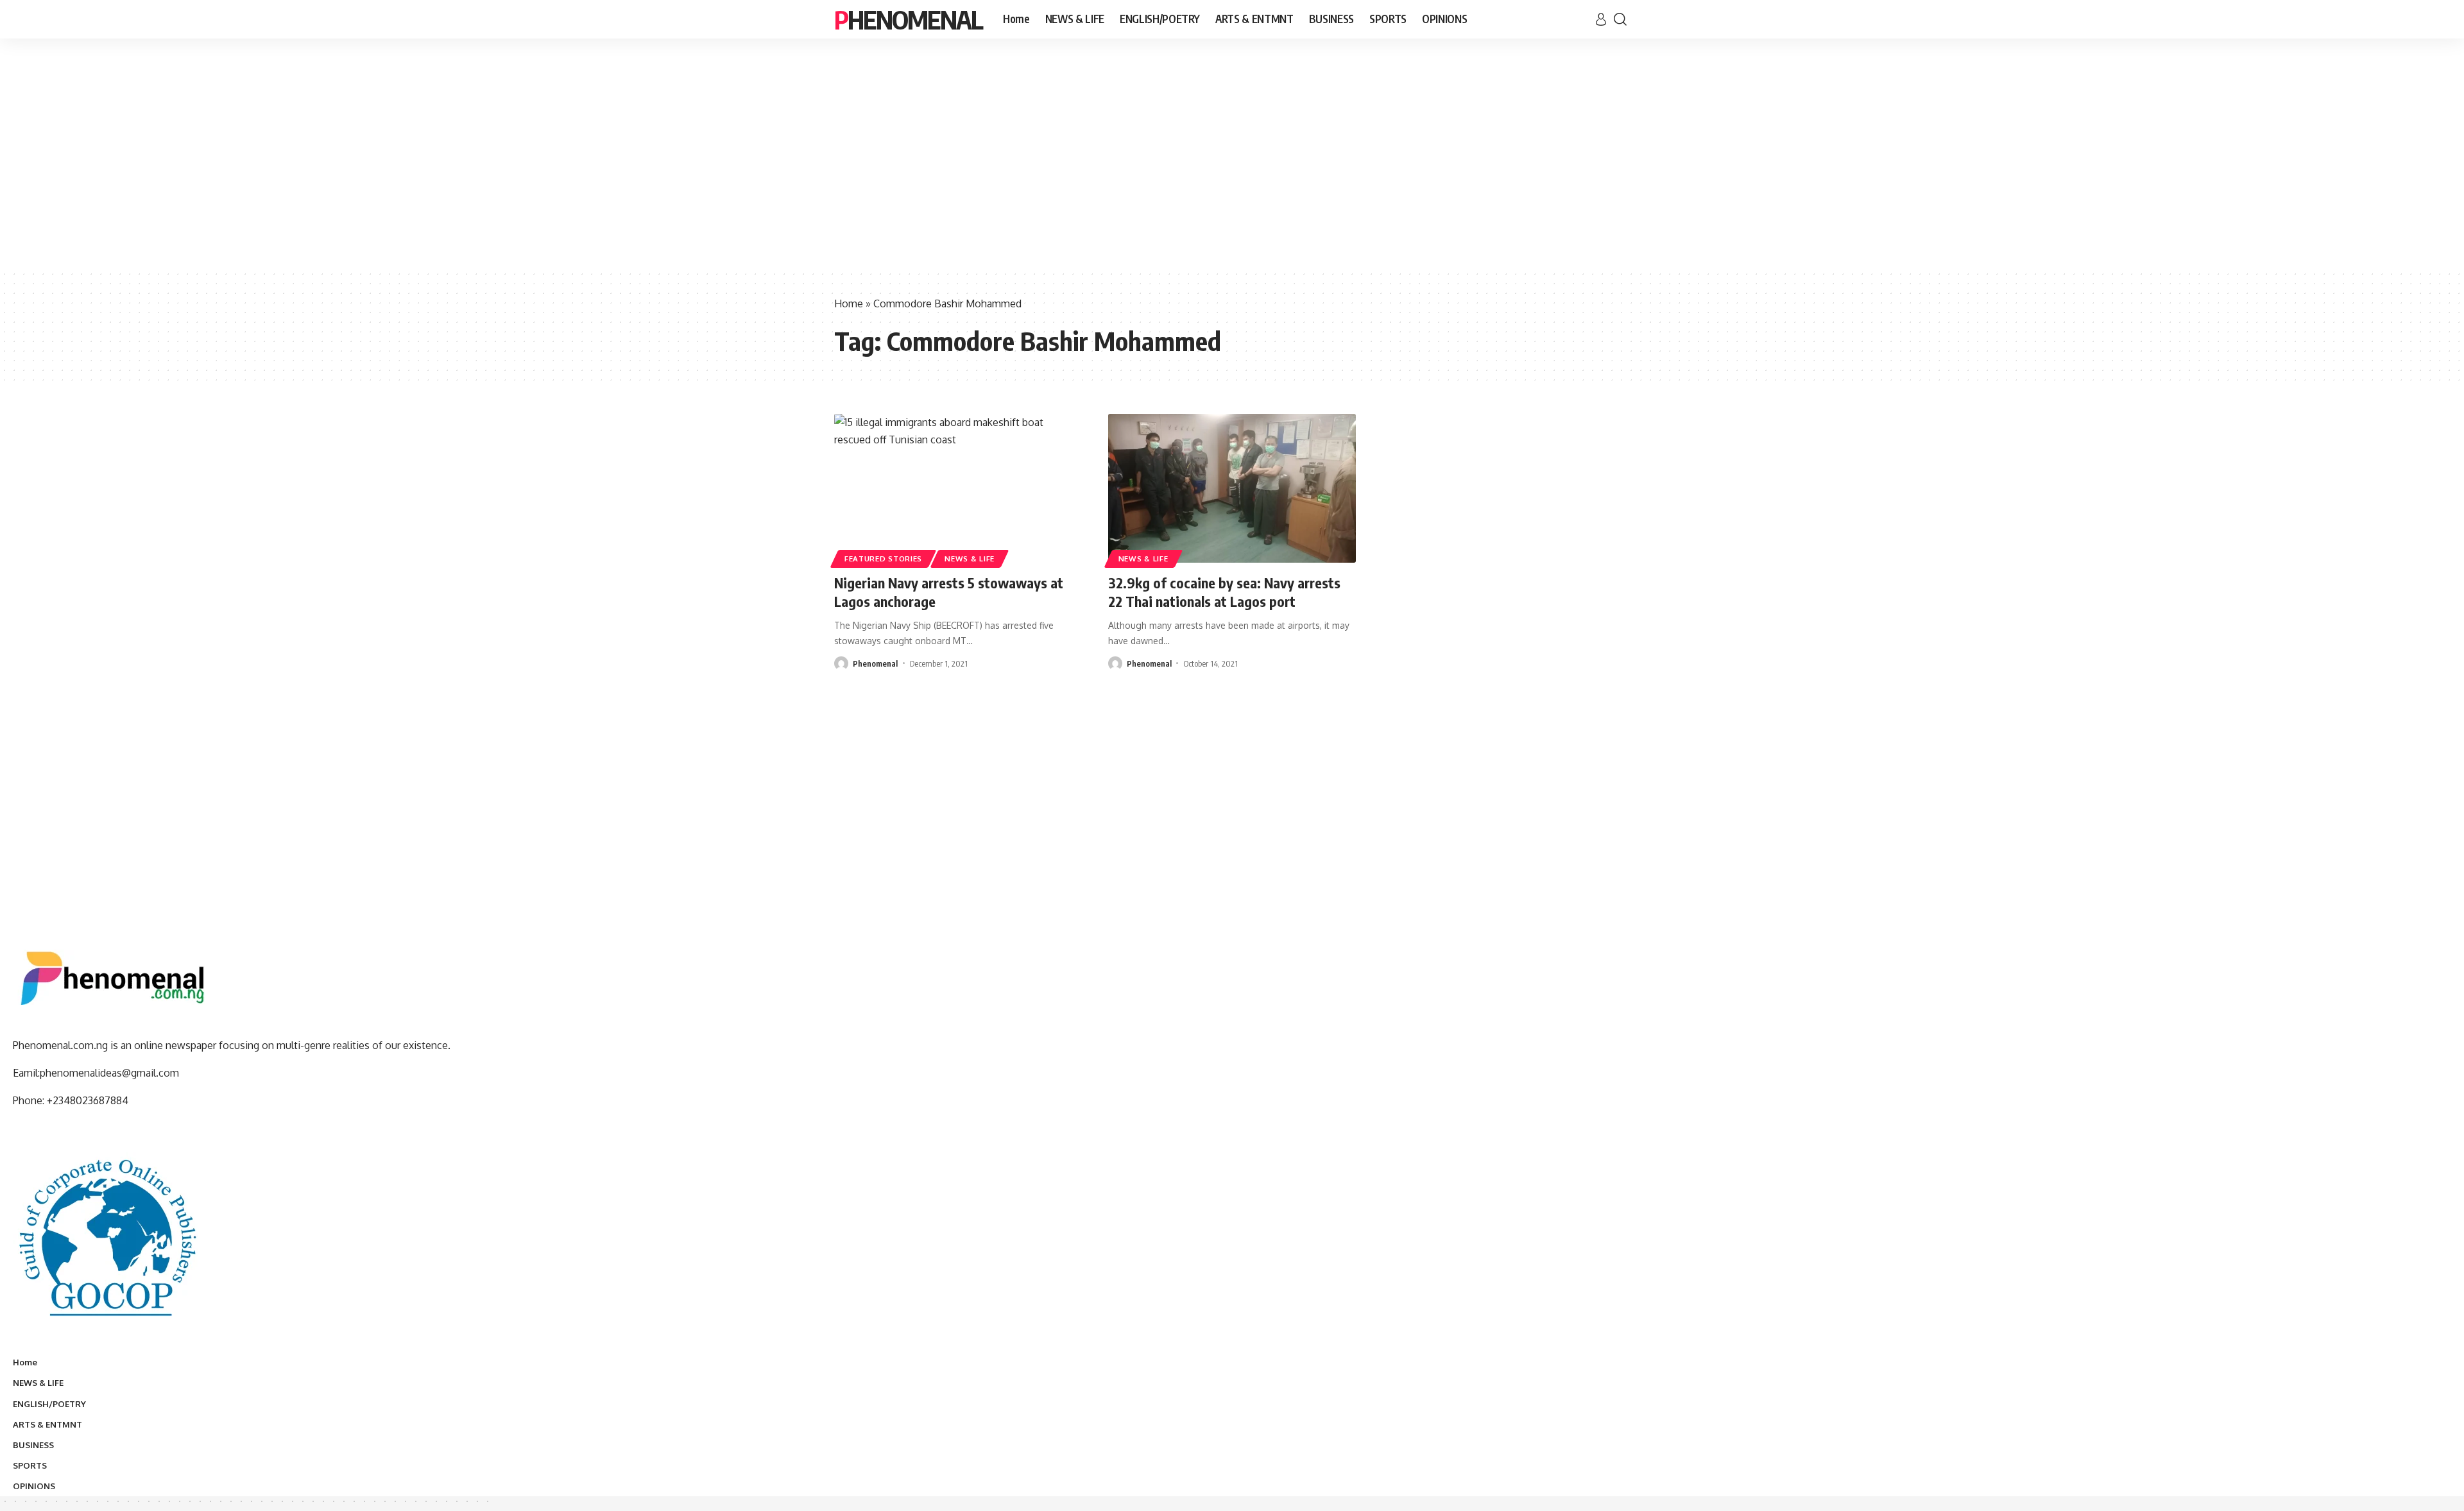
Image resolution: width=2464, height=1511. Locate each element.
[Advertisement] (1232, 173)
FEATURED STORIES (883, 559)
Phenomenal (908, 19)
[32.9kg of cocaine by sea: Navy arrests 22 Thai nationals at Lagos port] (1232, 488)
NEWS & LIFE (970, 559)
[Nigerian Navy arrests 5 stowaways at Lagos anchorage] (958, 488)
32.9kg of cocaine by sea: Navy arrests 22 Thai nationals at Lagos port (1224, 592)
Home (849, 303)
